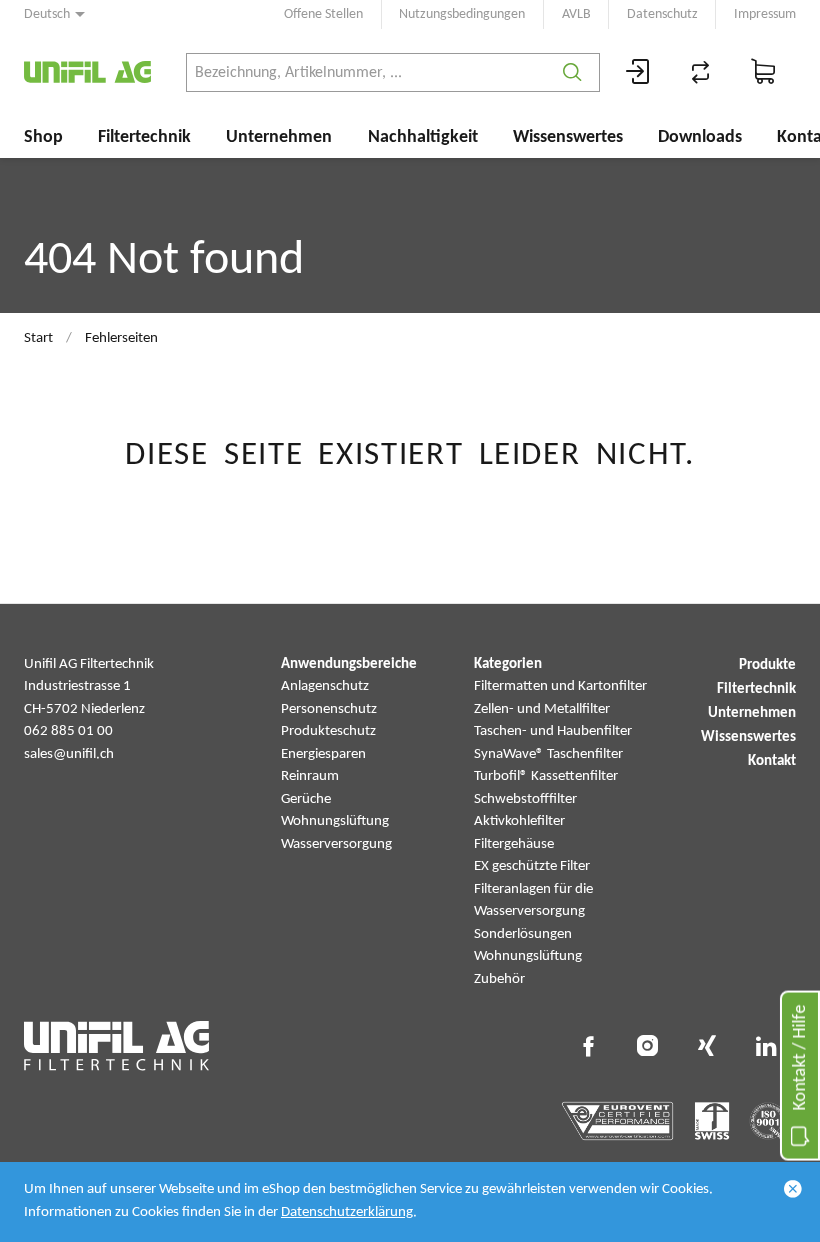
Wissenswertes (568, 137)
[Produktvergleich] (701, 72)
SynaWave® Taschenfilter (548, 754)
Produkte (767, 665)
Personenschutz (329, 709)
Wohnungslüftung (335, 821)
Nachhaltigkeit (423, 137)
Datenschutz (662, 14)
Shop (43, 137)
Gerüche (306, 799)
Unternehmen (279, 137)
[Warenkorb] (764, 72)
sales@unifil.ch (69, 754)
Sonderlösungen (523, 934)
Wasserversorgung (336, 844)
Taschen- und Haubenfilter (553, 731)
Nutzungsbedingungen (462, 14)
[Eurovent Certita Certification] (617, 1121)
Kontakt (772, 761)
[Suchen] (572, 72)
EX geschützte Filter (532, 866)
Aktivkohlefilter (519, 821)
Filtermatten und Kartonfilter (560, 686)
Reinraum (310, 776)
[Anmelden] (638, 72)
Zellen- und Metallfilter (542, 709)
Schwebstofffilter (525, 799)
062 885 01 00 (68, 731)
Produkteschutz (328, 731)
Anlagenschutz (325, 686)
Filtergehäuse (514, 844)
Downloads (700, 137)
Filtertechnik (144, 137)
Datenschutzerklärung (347, 1212)
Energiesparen (323, 754)
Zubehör (499, 979)
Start (38, 338)
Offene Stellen (323, 14)
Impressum (765, 14)
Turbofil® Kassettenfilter (546, 776)
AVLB (576, 14)
